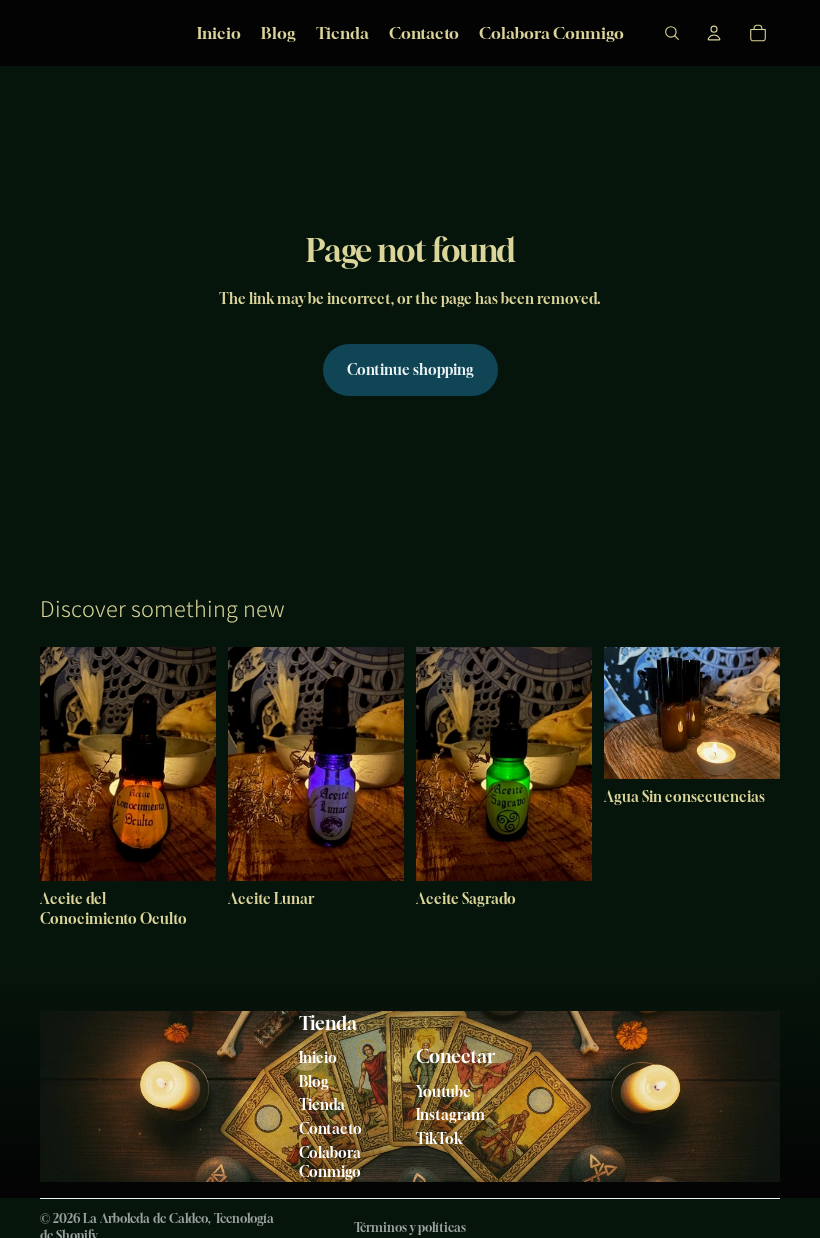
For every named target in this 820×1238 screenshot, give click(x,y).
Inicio (318, 1057)
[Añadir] (185, 851)
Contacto (330, 1128)
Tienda (322, 1104)
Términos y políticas (410, 1227)
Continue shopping (410, 369)
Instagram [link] (450, 1114)
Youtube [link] (443, 1091)
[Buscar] (672, 33)
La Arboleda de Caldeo (145, 1218)
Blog (314, 1081)
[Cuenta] (714, 33)
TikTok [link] (439, 1138)
